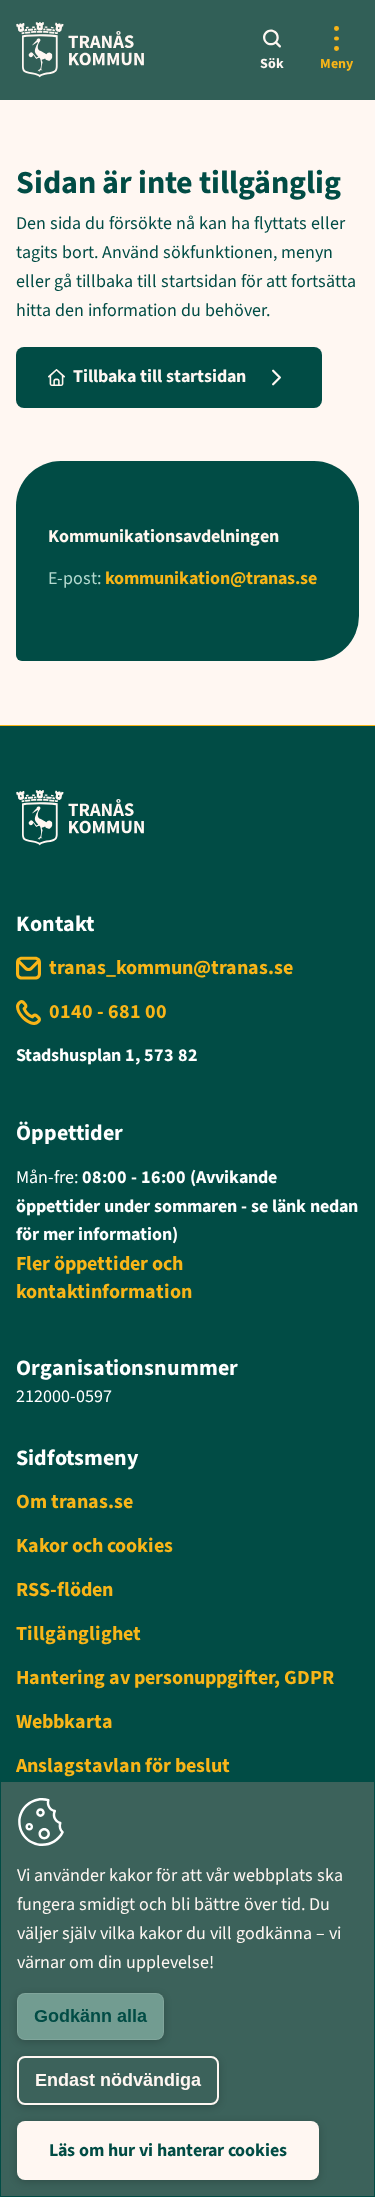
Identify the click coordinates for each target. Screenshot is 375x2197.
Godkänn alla (90, 2016)
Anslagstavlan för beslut (123, 1766)
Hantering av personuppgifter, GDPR (175, 1678)
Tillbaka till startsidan (159, 376)
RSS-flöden (64, 1590)
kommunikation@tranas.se (211, 578)
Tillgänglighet (78, 1634)
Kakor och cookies (94, 1546)
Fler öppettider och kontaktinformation (104, 1278)
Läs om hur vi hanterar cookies (168, 2150)
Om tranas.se (74, 1502)
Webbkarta (64, 1722)
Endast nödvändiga (118, 2080)
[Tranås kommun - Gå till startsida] (80, 49)
